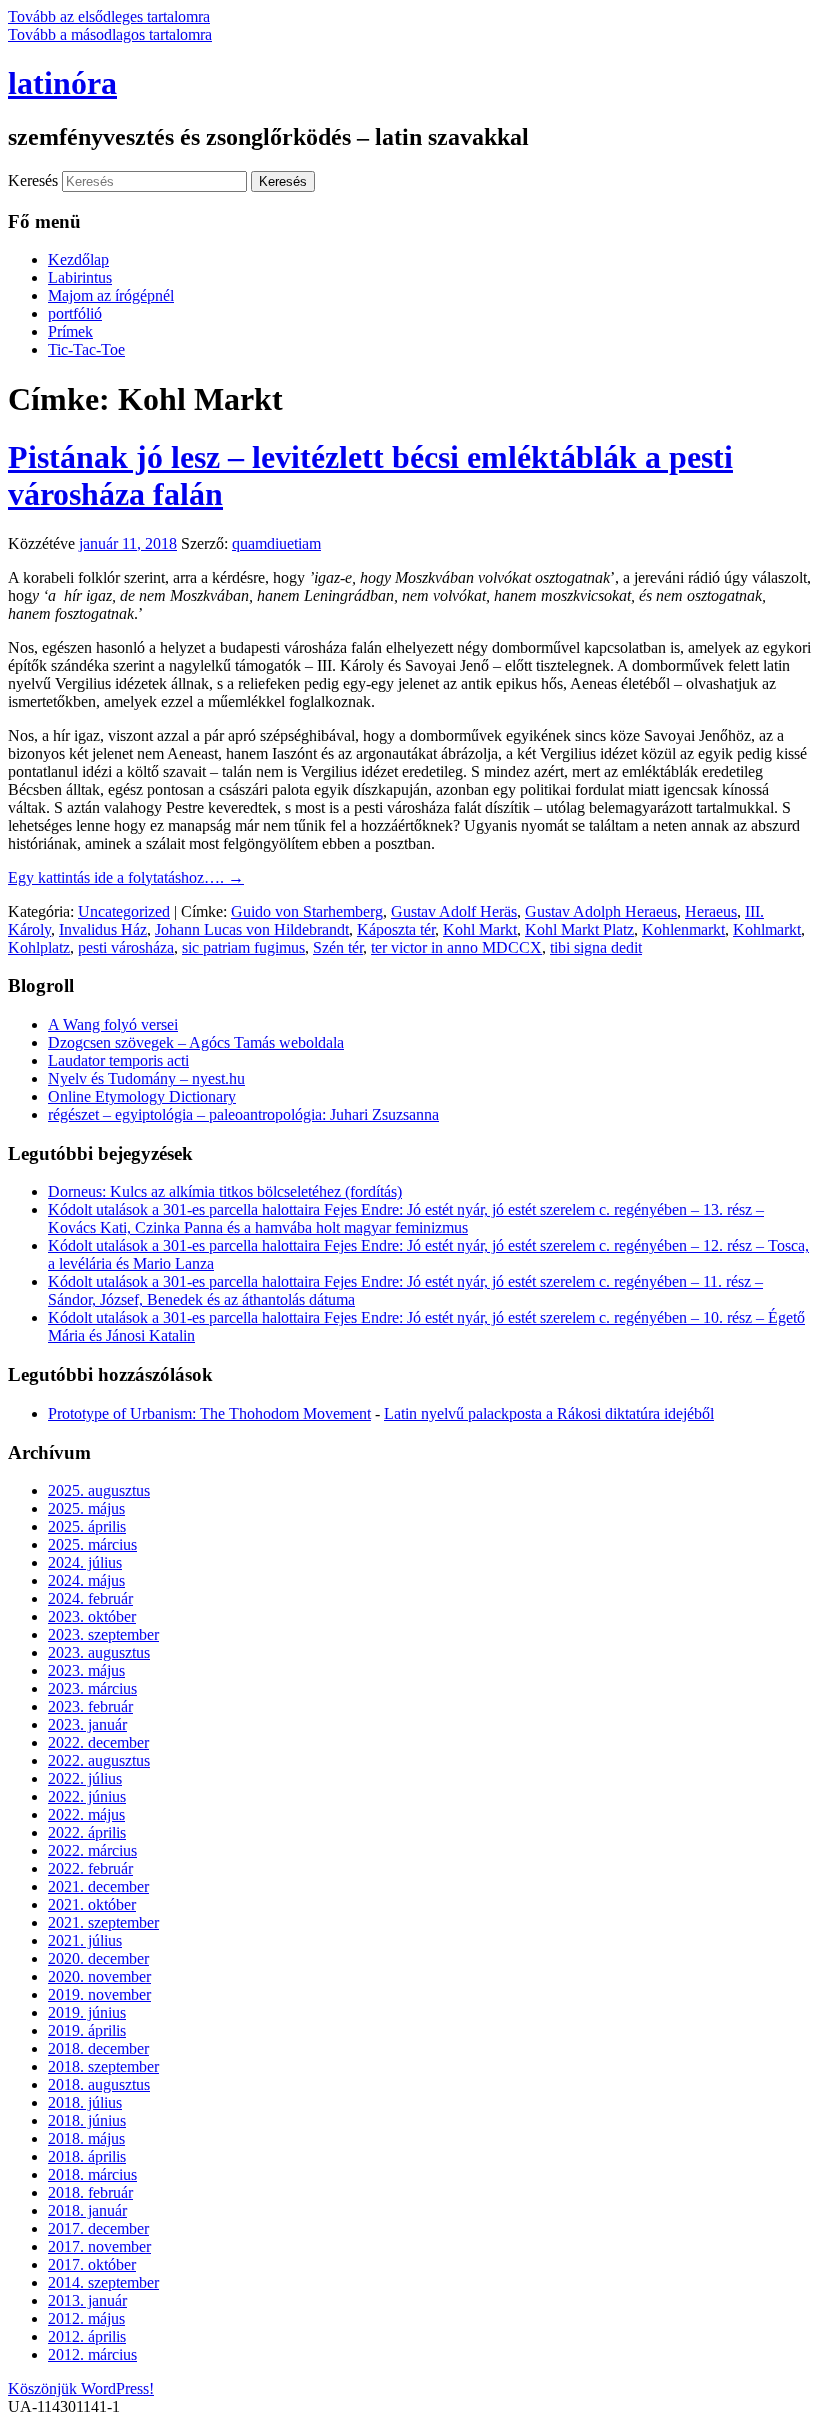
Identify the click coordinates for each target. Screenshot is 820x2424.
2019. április (87, 2030)
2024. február (90, 1598)
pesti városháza (126, 947)
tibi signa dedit (596, 947)
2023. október (92, 1616)
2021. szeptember (103, 1922)
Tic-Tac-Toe (86, 349)
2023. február (90, 1706)
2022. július (85, 1778)
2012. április (87, 2336)
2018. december (98, 2048)
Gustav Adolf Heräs (454, 911)
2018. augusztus (99, 2084)
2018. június (87, 2120)
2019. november (99, 1994)
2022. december (98, 1742)
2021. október (92, 1904)
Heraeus (711, 911)
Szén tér (338, 947)
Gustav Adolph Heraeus (601, 911)
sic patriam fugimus (243, 947)
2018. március (92, 2174)
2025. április (87, 1526)
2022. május (86, 1814)
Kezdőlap (78, 259)
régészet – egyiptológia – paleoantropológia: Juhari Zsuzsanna (243, 1114)
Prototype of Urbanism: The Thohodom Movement (209, 1413)
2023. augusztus (99, 1652)
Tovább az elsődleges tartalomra (109, 16)
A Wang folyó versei (113, 1024)
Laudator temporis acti (118, 1060)
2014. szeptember (103, 2282)
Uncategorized (124, 911)
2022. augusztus (99, 1760)
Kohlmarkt (767, 929)
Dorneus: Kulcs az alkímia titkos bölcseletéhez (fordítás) (225, 1191)
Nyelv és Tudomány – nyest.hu (146, 1078)
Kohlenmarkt (683, 929)
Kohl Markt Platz (579, 929)
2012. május (86, 2318)
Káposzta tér (396, 929)
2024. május (86, 1580)
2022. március (92, 1850)
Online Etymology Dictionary (142, 1096)
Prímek (70, 331)
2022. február (90, 1868)
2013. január (87, 2300)
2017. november (99, 2246)
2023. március (92, 1688)
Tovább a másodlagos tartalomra (110, 34)
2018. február (90, 2192)
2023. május (86, 1670)
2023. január (87, 1724)
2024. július (85, 1562)
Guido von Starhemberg (307, 911)
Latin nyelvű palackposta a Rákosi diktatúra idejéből (549, 1413)
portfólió (75, 313)
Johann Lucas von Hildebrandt (252, 929)
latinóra (62, 83)
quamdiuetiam (276, 543)
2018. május (86, 2138)
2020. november (99, 1976)
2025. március (92, 1544)
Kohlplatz (39, 947)
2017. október (92, 2264)
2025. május (86, 1508)
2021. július (85, 1940)
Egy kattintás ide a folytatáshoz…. (126, 877)
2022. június (87, 1796)
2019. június (87, 2012)
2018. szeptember (103, 2066)
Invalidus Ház (103, 929)
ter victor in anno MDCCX (456, 947)
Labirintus (80, 277)
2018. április (87, 2156)
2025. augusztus (99, 1490)
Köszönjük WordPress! (81, 2388)
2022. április (87, 1832)
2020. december (98, 1958)
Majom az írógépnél (111, 295)
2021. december (98, 1886)
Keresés (33, 180)
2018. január (87, 2210)
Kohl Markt (480, 929)
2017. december (98, 2228)
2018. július (85, 2102)
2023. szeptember (103, 1634)
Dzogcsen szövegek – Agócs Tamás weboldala (196, 1042)
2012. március (92, 2354)
